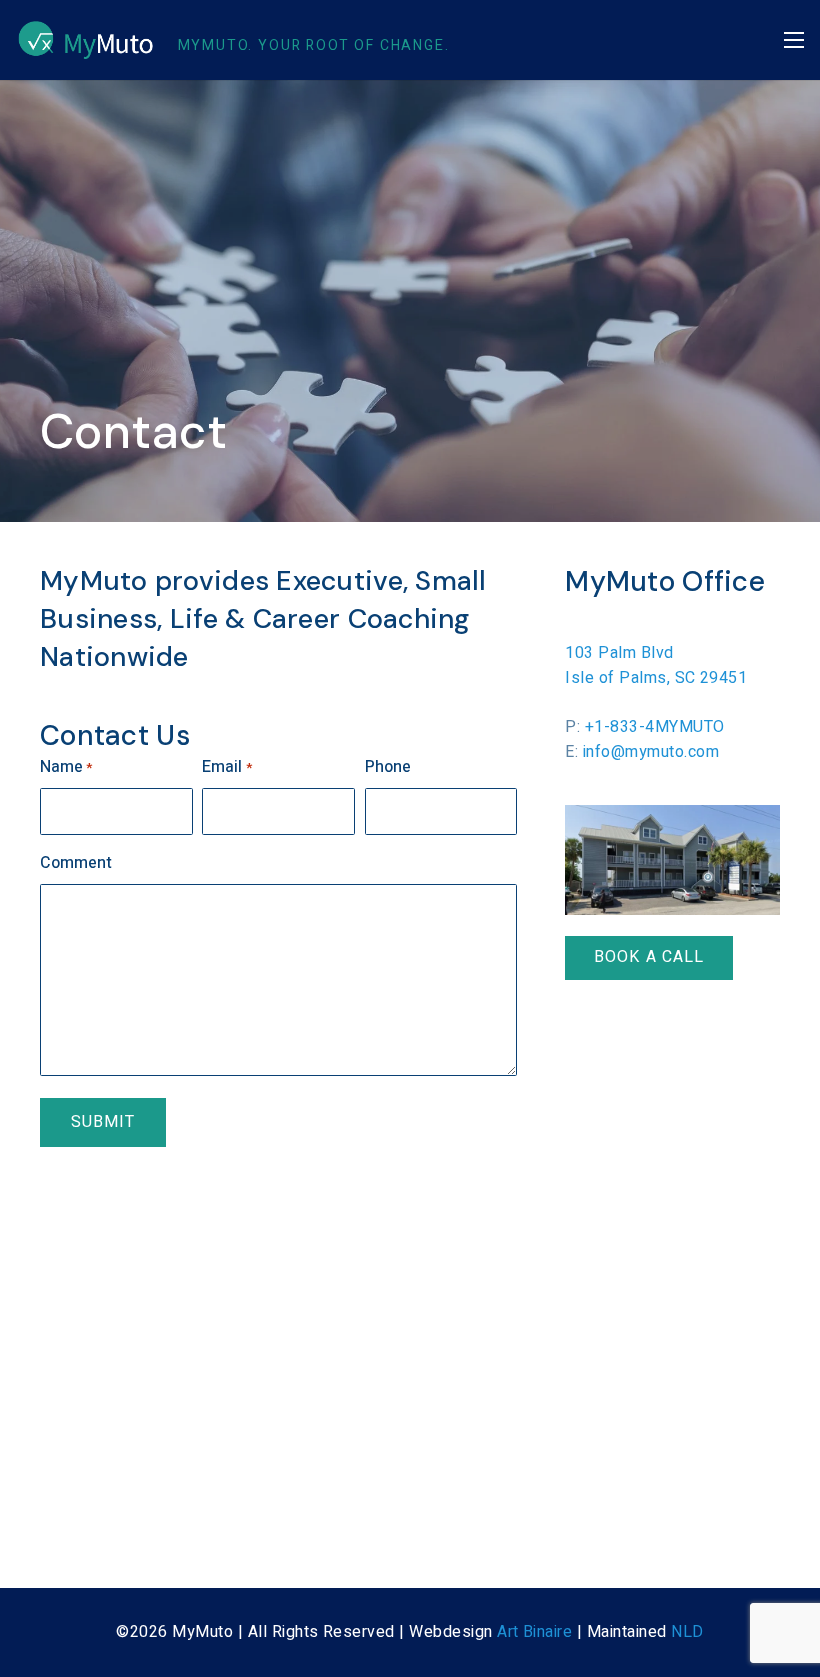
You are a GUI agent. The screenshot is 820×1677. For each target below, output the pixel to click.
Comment (76, 863)
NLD (687, 1632)
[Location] (672, 860)
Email (226, 767)
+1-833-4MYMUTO (655, 727)
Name (66, 767)
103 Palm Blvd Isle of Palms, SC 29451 (656, 665)
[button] (794, 40)
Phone (388, 767)
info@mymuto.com (651, 752)
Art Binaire (534, 1632)
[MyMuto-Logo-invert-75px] (85, 40)
